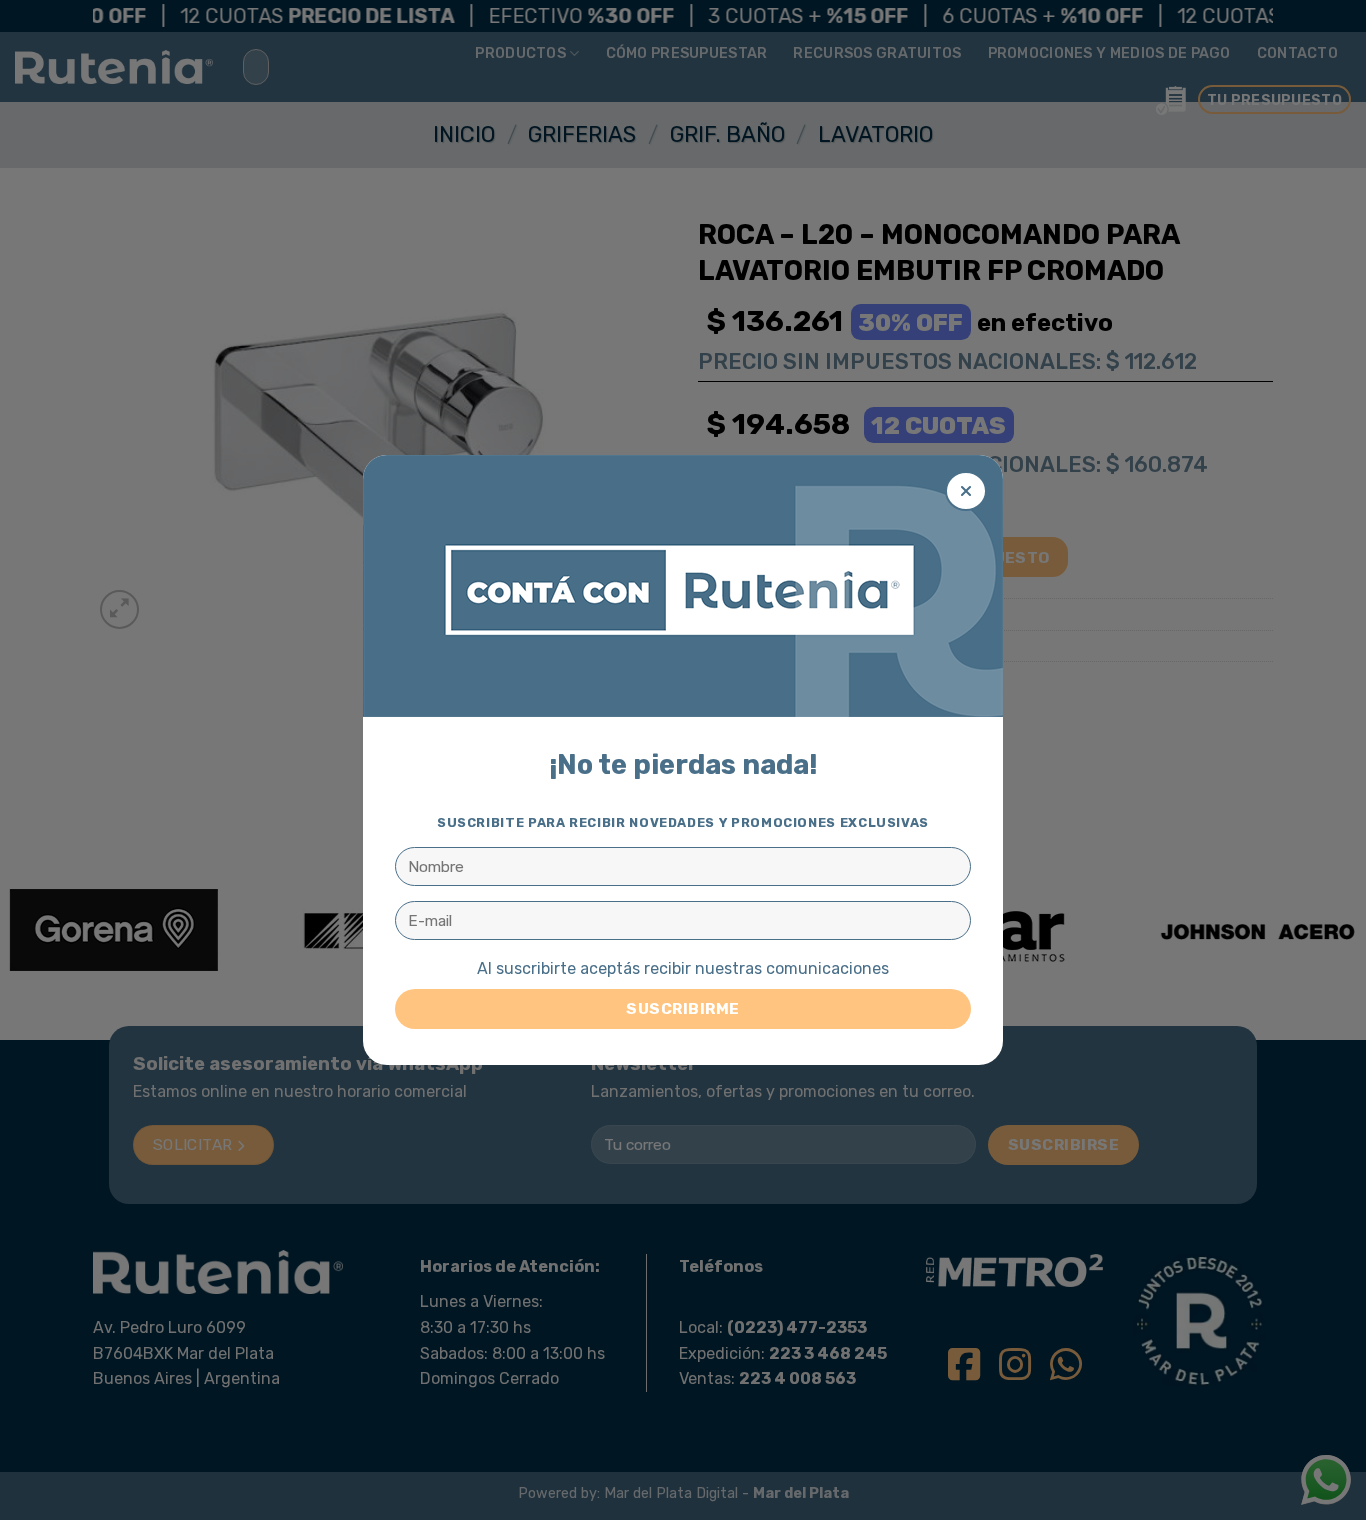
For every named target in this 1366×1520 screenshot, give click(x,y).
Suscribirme (682, 1008)
